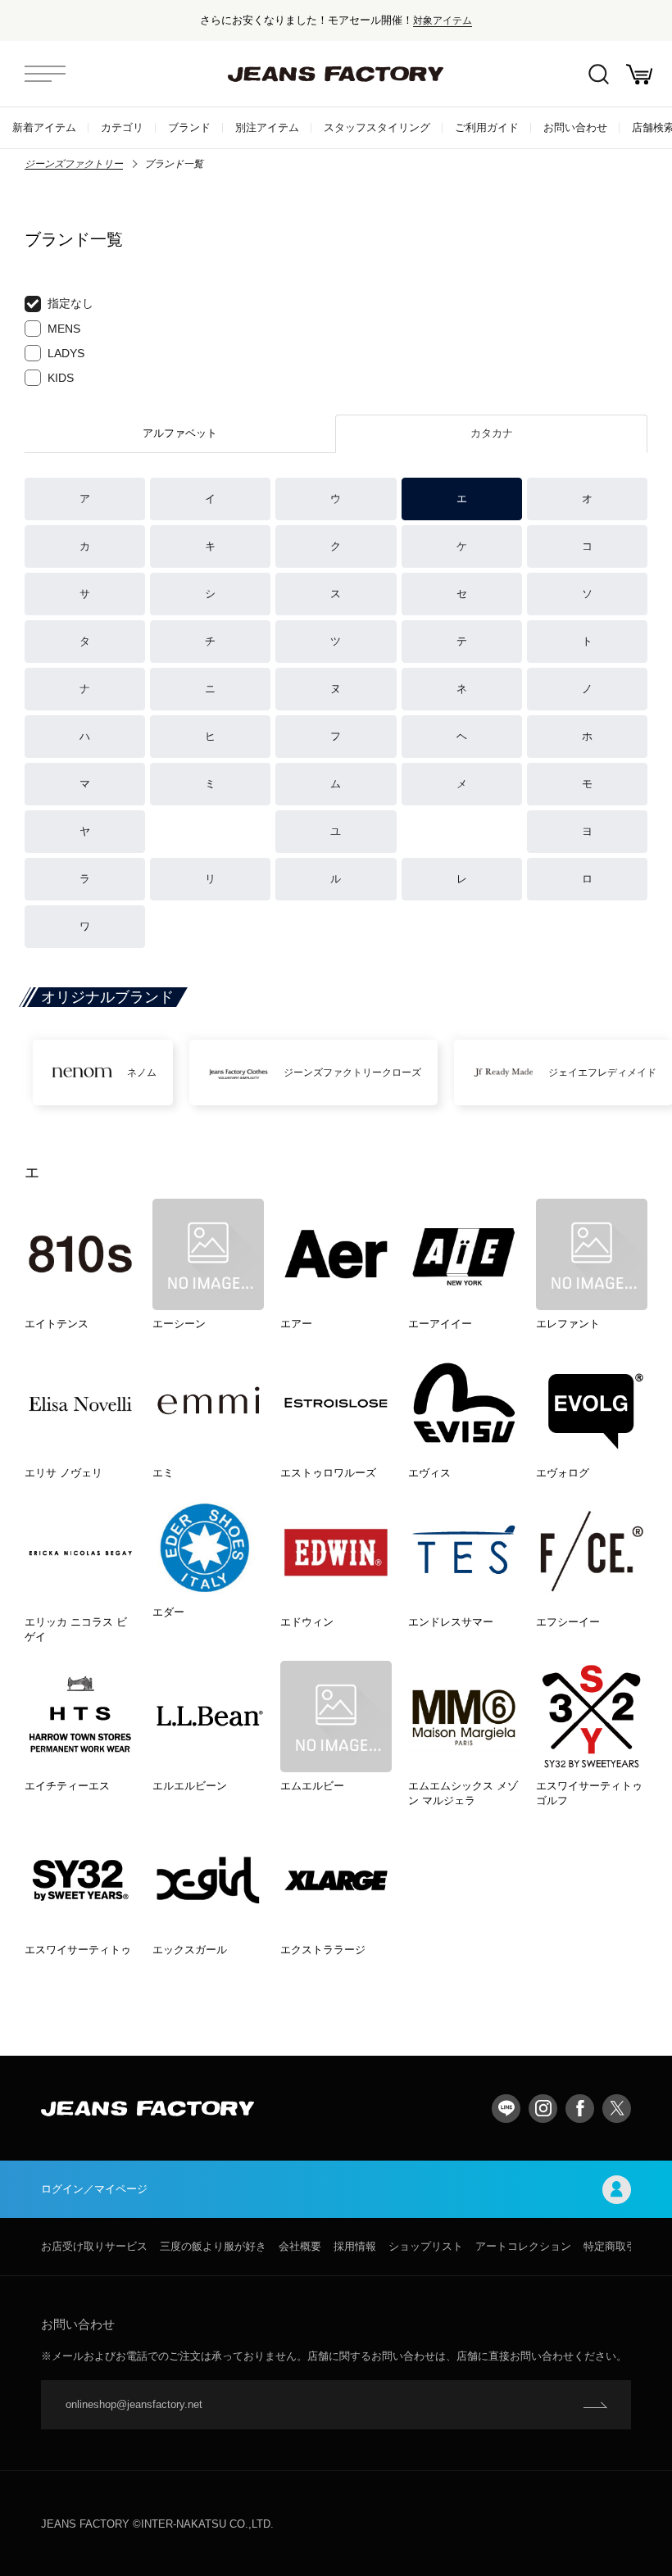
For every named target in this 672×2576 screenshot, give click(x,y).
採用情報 (355, 2246)
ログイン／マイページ (94, 2189)
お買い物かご (639, 74)
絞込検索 (598, 74)
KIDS (61, 378)
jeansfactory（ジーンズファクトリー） (336, 74)
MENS (64, 329)
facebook (580, 2109)
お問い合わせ (575, 127)
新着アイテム (44, 127)
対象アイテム (443, 20)
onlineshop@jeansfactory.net (134, 2404)
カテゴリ (122, 127)
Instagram (543, 2109)
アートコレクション (523, 2246)
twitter (617, 2109)
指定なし (70, 303)
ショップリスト (426, 2246)
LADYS (66, 353)
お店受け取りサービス (94, 2246)
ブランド (189, 127)
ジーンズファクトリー (74, 164)
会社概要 (300, 2246)
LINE (506, 2109)
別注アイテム (267, 127)
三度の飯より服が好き (213, 2246)
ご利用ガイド (487, 127)
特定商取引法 (615, 2246)
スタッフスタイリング (377, 127)
